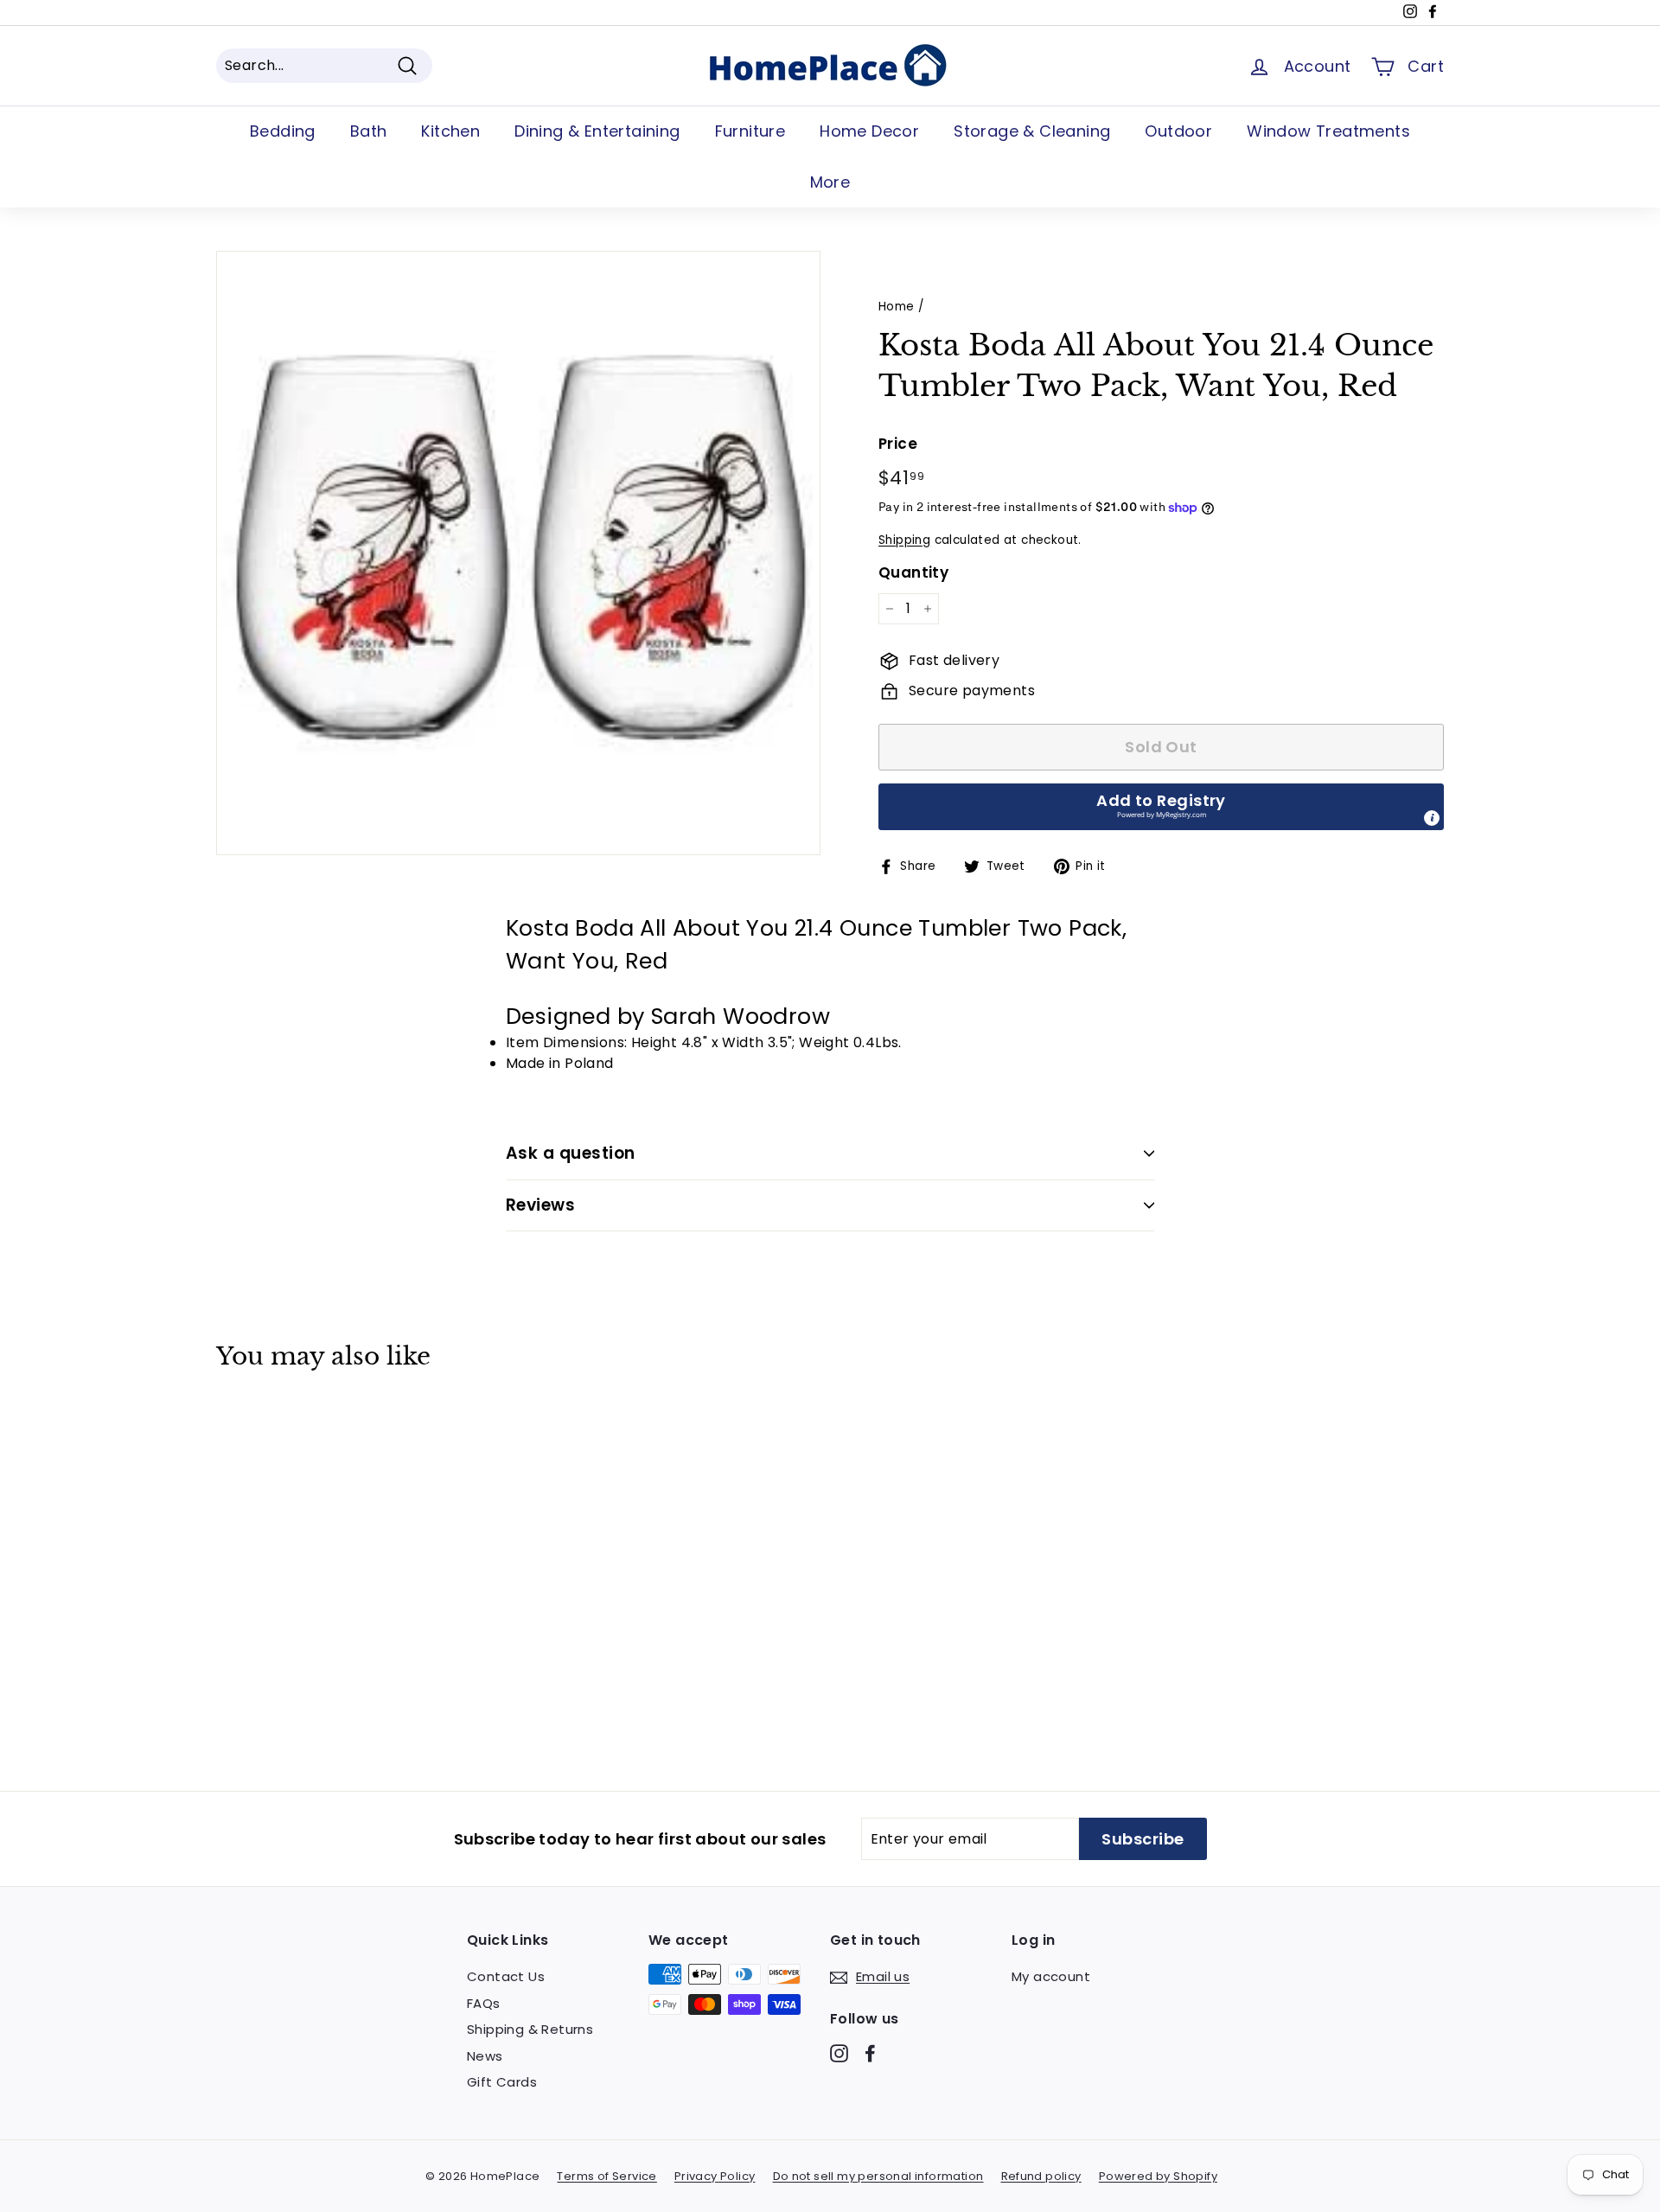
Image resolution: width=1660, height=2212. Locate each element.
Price (898, 444)
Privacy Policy (715, 2176)
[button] (1161, 807)
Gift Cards (502, 2082)
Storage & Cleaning (1032, 131)
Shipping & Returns (530, 2029)
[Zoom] (518, 553)
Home (897, 307)
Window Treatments (1328, 131)
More (830, 182)
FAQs (484, 2003)
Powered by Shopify (1158, 2176)
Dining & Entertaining (597, 131)
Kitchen (450, 131)
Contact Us (506, 1976)
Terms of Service (607, 2176)
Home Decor (869, 131)
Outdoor (1178, 131)
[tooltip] (1432, 818)
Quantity (913, 572)
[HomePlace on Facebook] (870, 2052)
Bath (369, 131)
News (485, 2056)
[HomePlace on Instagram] (839, 2052)
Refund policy (1041, 2176)
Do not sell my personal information (878, 2176)
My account (1051, 1976)
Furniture (750, 131)
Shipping (904, 540)
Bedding (283, 131)
